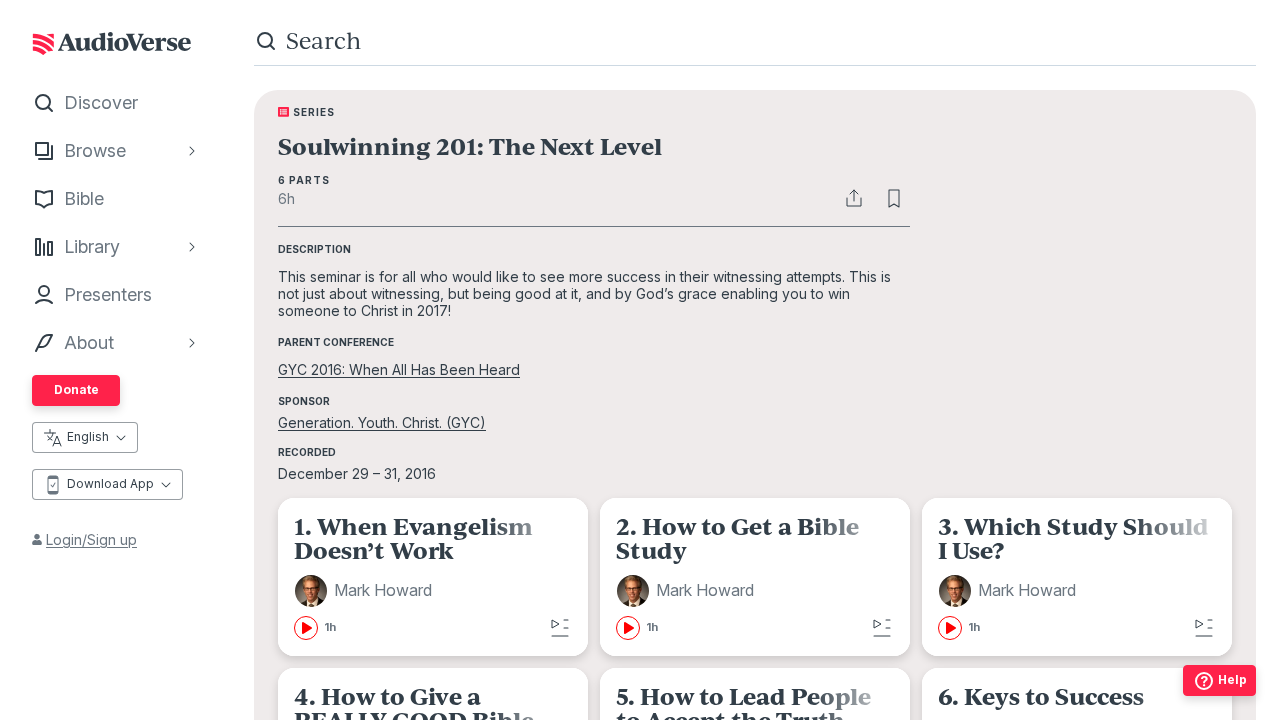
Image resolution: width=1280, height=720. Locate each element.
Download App (110, 483)
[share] (854, 198)
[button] (366, 591)
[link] (433, 577)
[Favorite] (894, 198)
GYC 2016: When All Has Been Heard (399, 369)
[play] (306, 628)
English (88, 436)
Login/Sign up (91, 539)
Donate (76, 389)
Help (1232, 679)
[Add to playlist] (560, 628)
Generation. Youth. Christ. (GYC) (382, 422)
